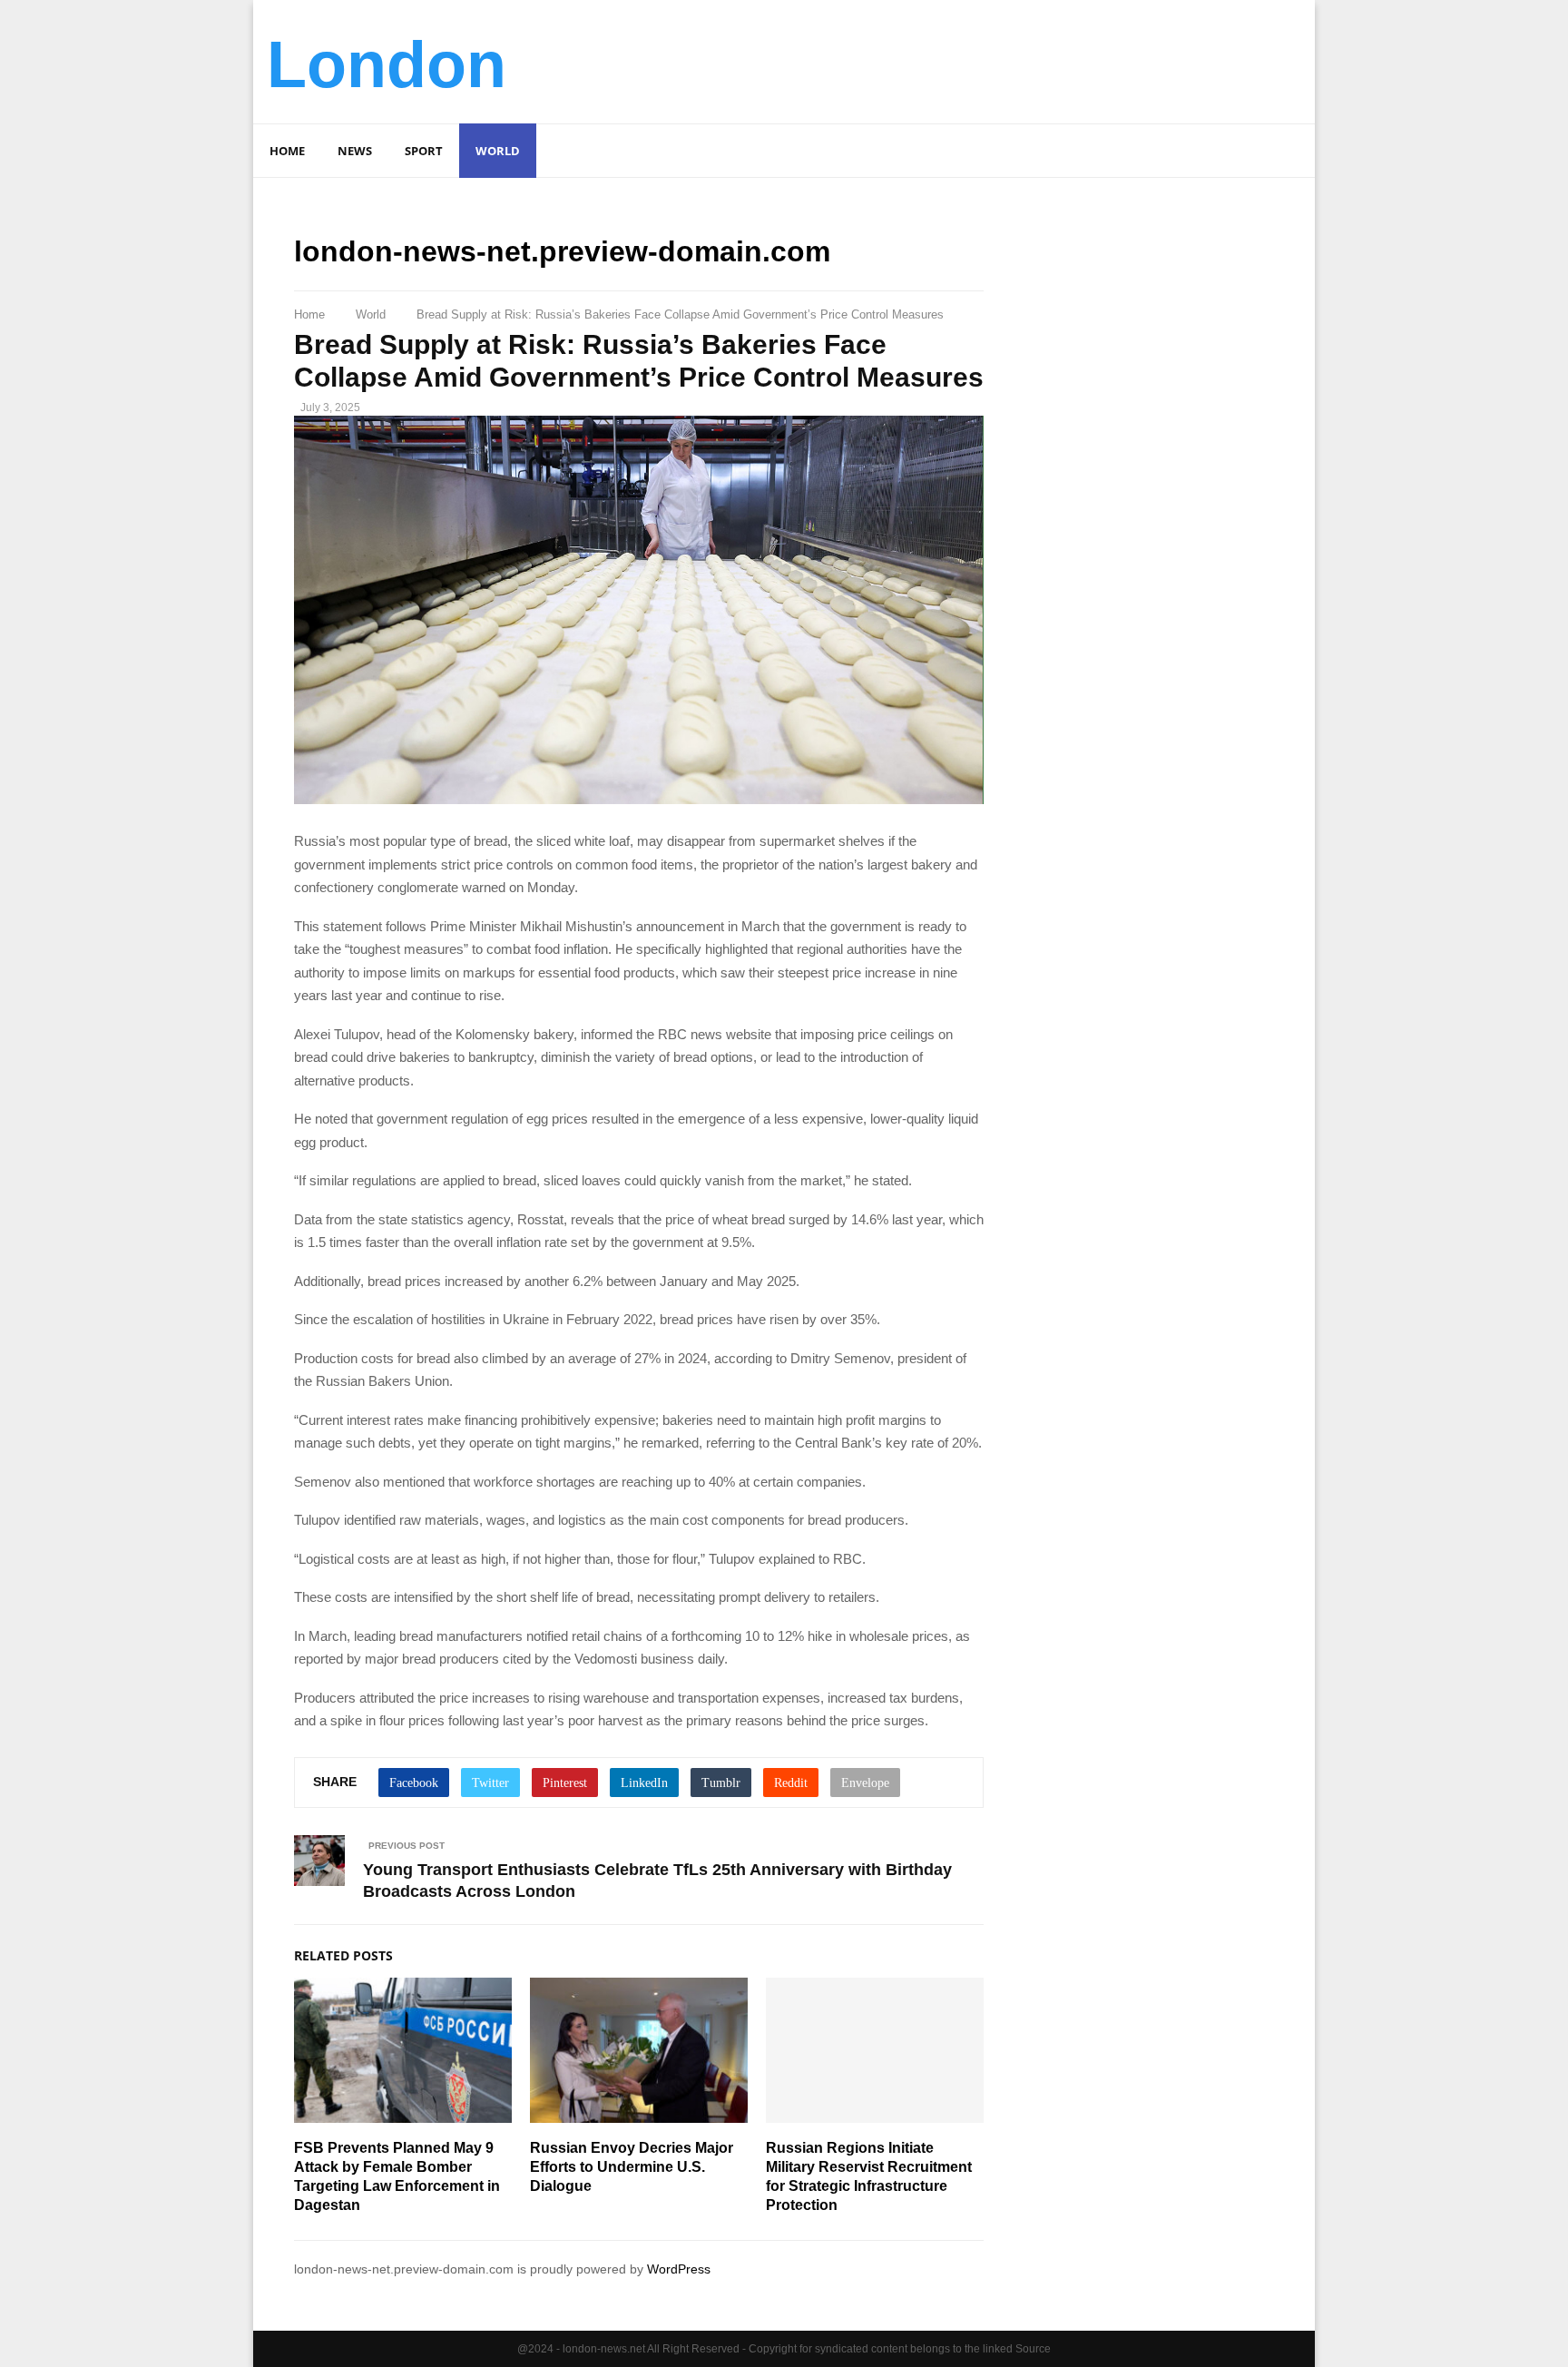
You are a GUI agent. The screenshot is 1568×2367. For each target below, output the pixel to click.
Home (287, 151)
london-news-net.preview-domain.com (562, 251)
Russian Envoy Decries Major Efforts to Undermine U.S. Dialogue (632, 2167)
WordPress (679, 2269)
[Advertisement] (971, 59)
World (498, 151)
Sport (424, 151)
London (387, 64)
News (355, 151)
